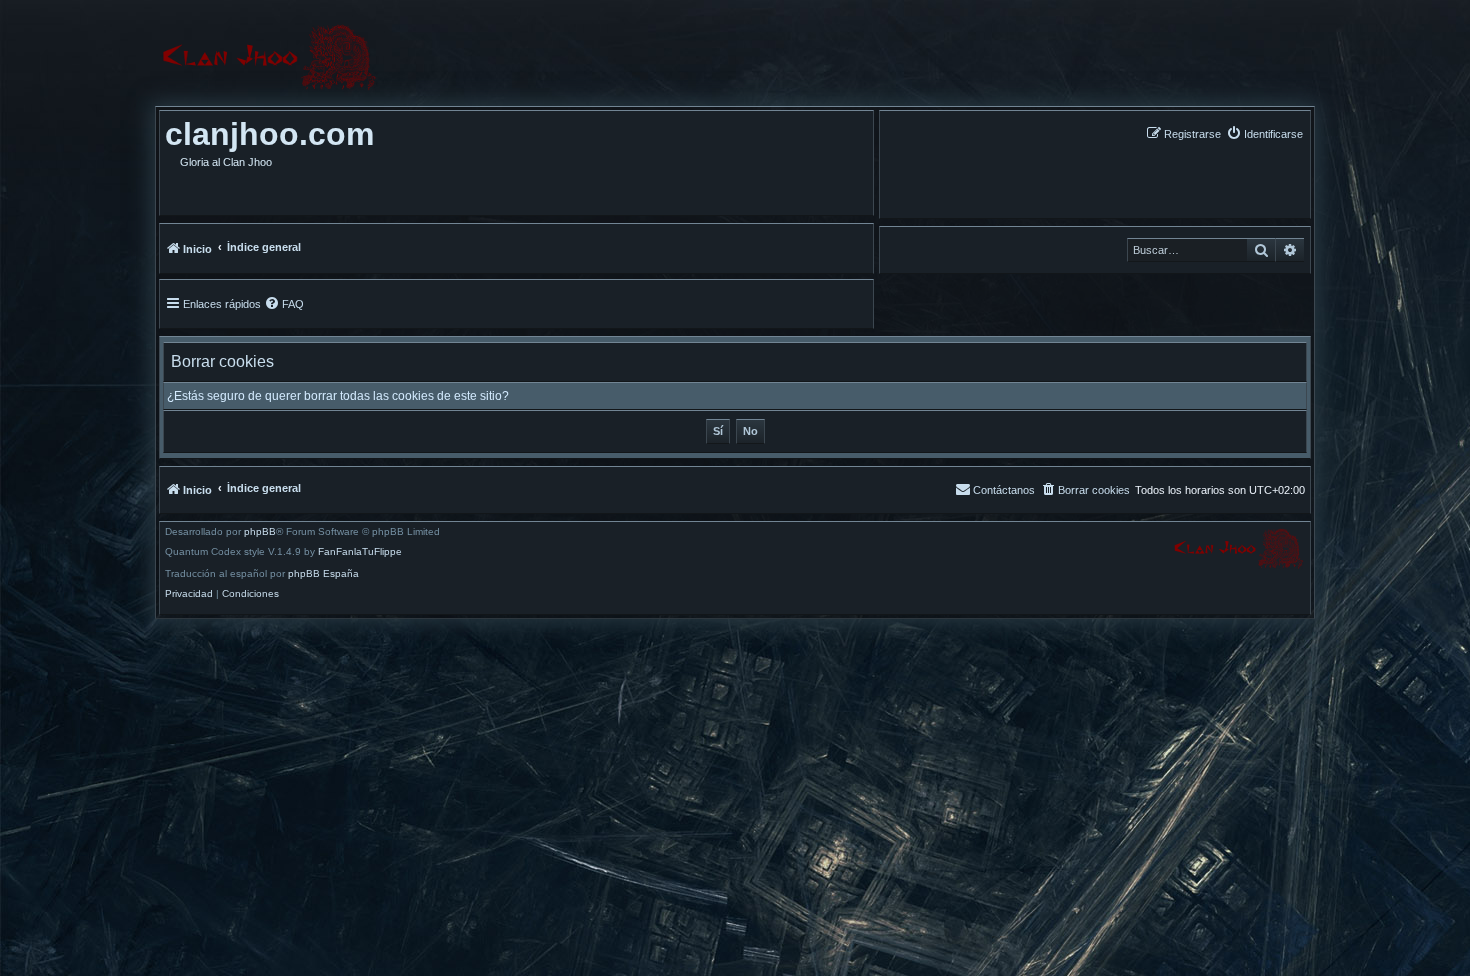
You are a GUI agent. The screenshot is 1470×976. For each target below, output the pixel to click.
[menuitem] (1264, 133)
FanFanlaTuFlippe (360, 552)
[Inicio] (269, 58)
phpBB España (323, 574)
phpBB (260, 532)
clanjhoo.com (269, 134)
